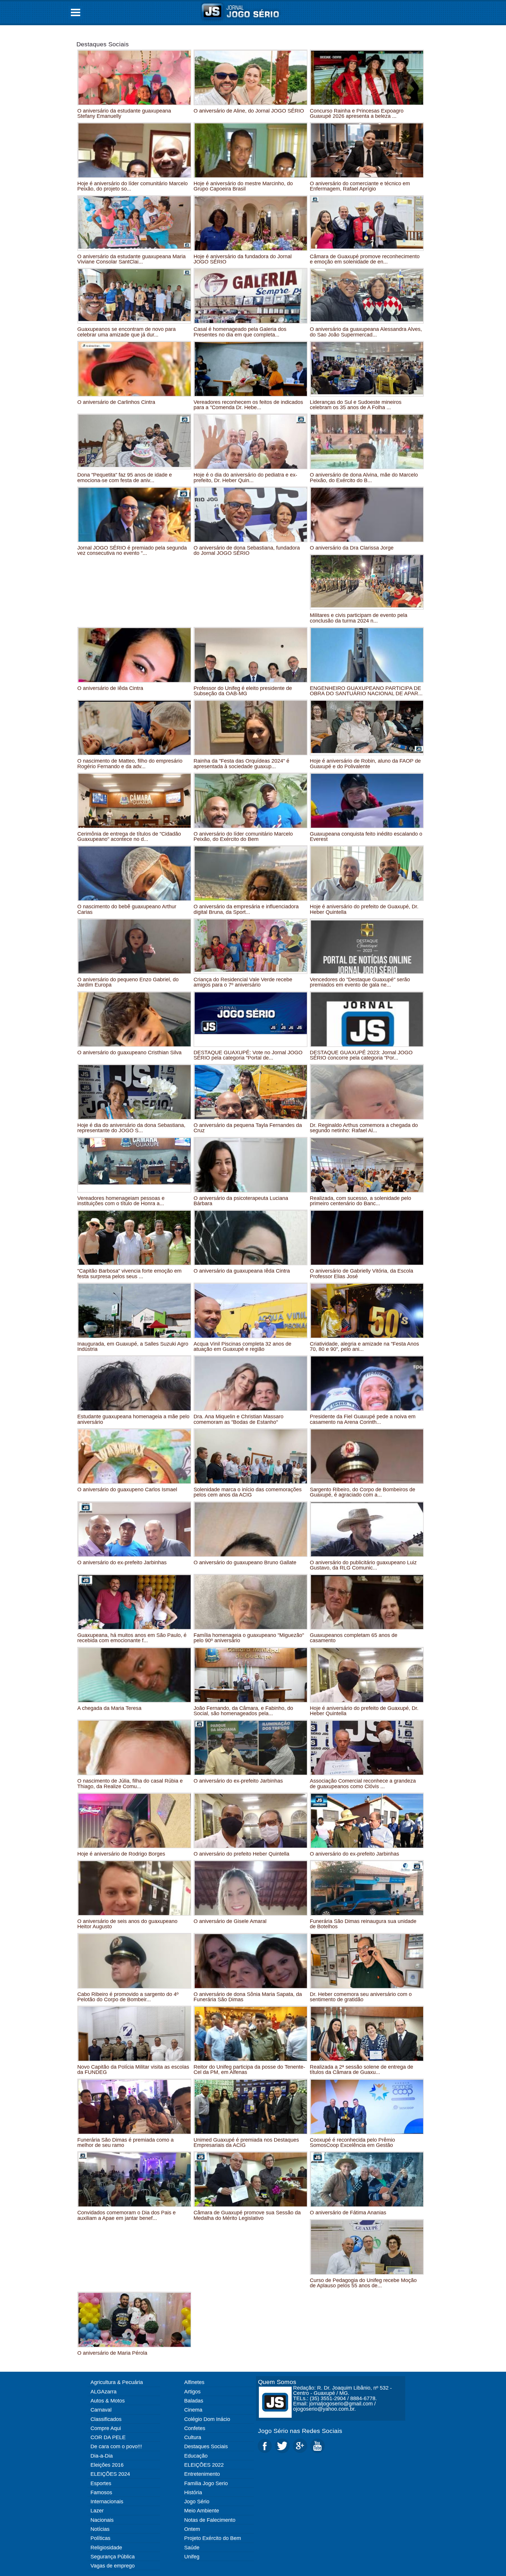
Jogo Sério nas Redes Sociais (300, 2431)
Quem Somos (277, 2382)
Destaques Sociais (103, 44)
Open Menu (76, 12)
